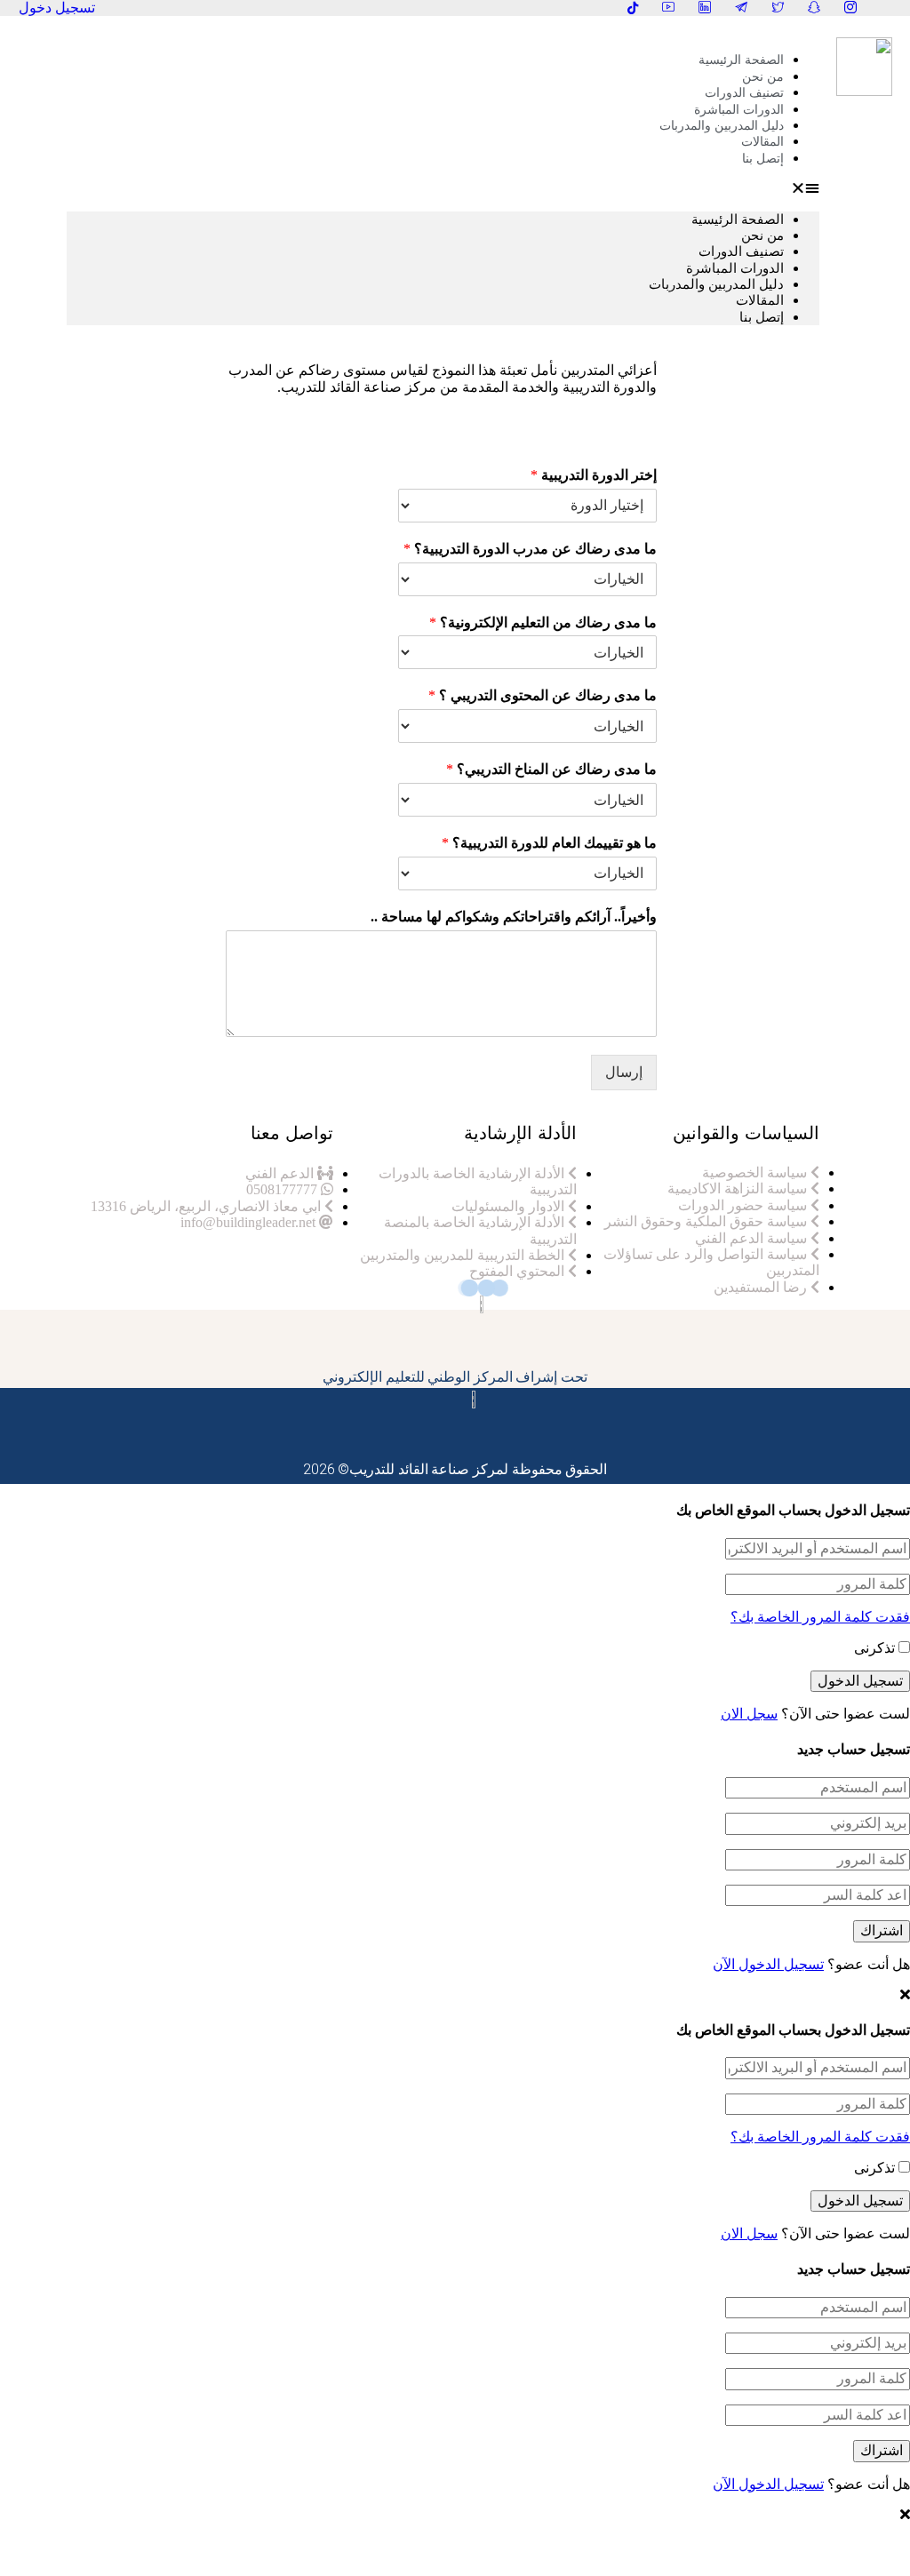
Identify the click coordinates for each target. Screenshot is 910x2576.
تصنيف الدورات (741, 251)
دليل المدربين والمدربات (722, 126)
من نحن (762, 235)
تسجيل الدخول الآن (768, 1964)
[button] (443, 188)
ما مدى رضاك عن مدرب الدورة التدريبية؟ (530, 549)
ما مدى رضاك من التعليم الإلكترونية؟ (543, 622)
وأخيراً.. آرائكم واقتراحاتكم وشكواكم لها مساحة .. (514, 917)
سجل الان (749, 1714)
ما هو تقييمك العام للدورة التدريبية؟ (549, 843)
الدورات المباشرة (735, 268)
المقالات (760, 300)
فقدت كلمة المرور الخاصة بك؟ (820, 1617)
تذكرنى (876, 1648)
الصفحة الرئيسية (741, 60)
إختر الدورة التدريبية (594, 475)
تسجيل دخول (57, 8)
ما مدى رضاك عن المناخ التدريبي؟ (551, 769)
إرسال (624, 1072)
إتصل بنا (763, 159)
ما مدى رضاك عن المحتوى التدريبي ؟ (543, 695)
